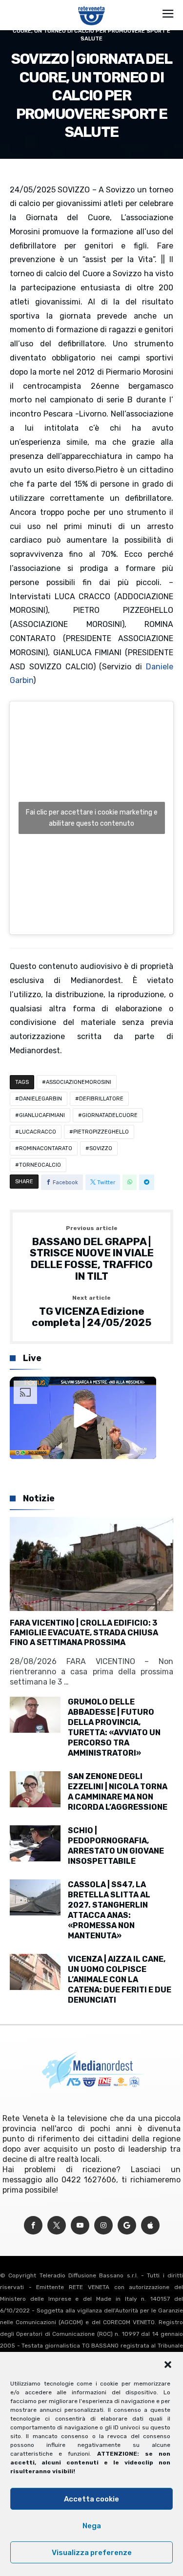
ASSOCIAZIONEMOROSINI (79, 1082)
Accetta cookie (91, 2499)
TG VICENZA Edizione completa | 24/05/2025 (91, 1312)
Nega (92, 2526)
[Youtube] (80, 2226)
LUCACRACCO (38, 1132)
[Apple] (150, 2226)
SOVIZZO (101, 1148)
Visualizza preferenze (92, 2553)
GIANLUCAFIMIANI (42, 1115)
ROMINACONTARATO (46, 1148)
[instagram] (103, 2226)
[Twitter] (57, 2226)
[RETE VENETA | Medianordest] (91, 6)
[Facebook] (33, 2226)
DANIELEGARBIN (41, 1099)
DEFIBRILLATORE (101, 1099)
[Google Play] (127, 2226)
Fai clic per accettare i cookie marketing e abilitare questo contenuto (92, 818)
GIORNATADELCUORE (110, 1115)
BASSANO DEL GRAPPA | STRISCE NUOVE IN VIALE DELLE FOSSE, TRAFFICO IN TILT (92, 1254)
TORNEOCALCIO (40, 1165)
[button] (168, 2365)
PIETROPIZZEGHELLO (101, 1132)
